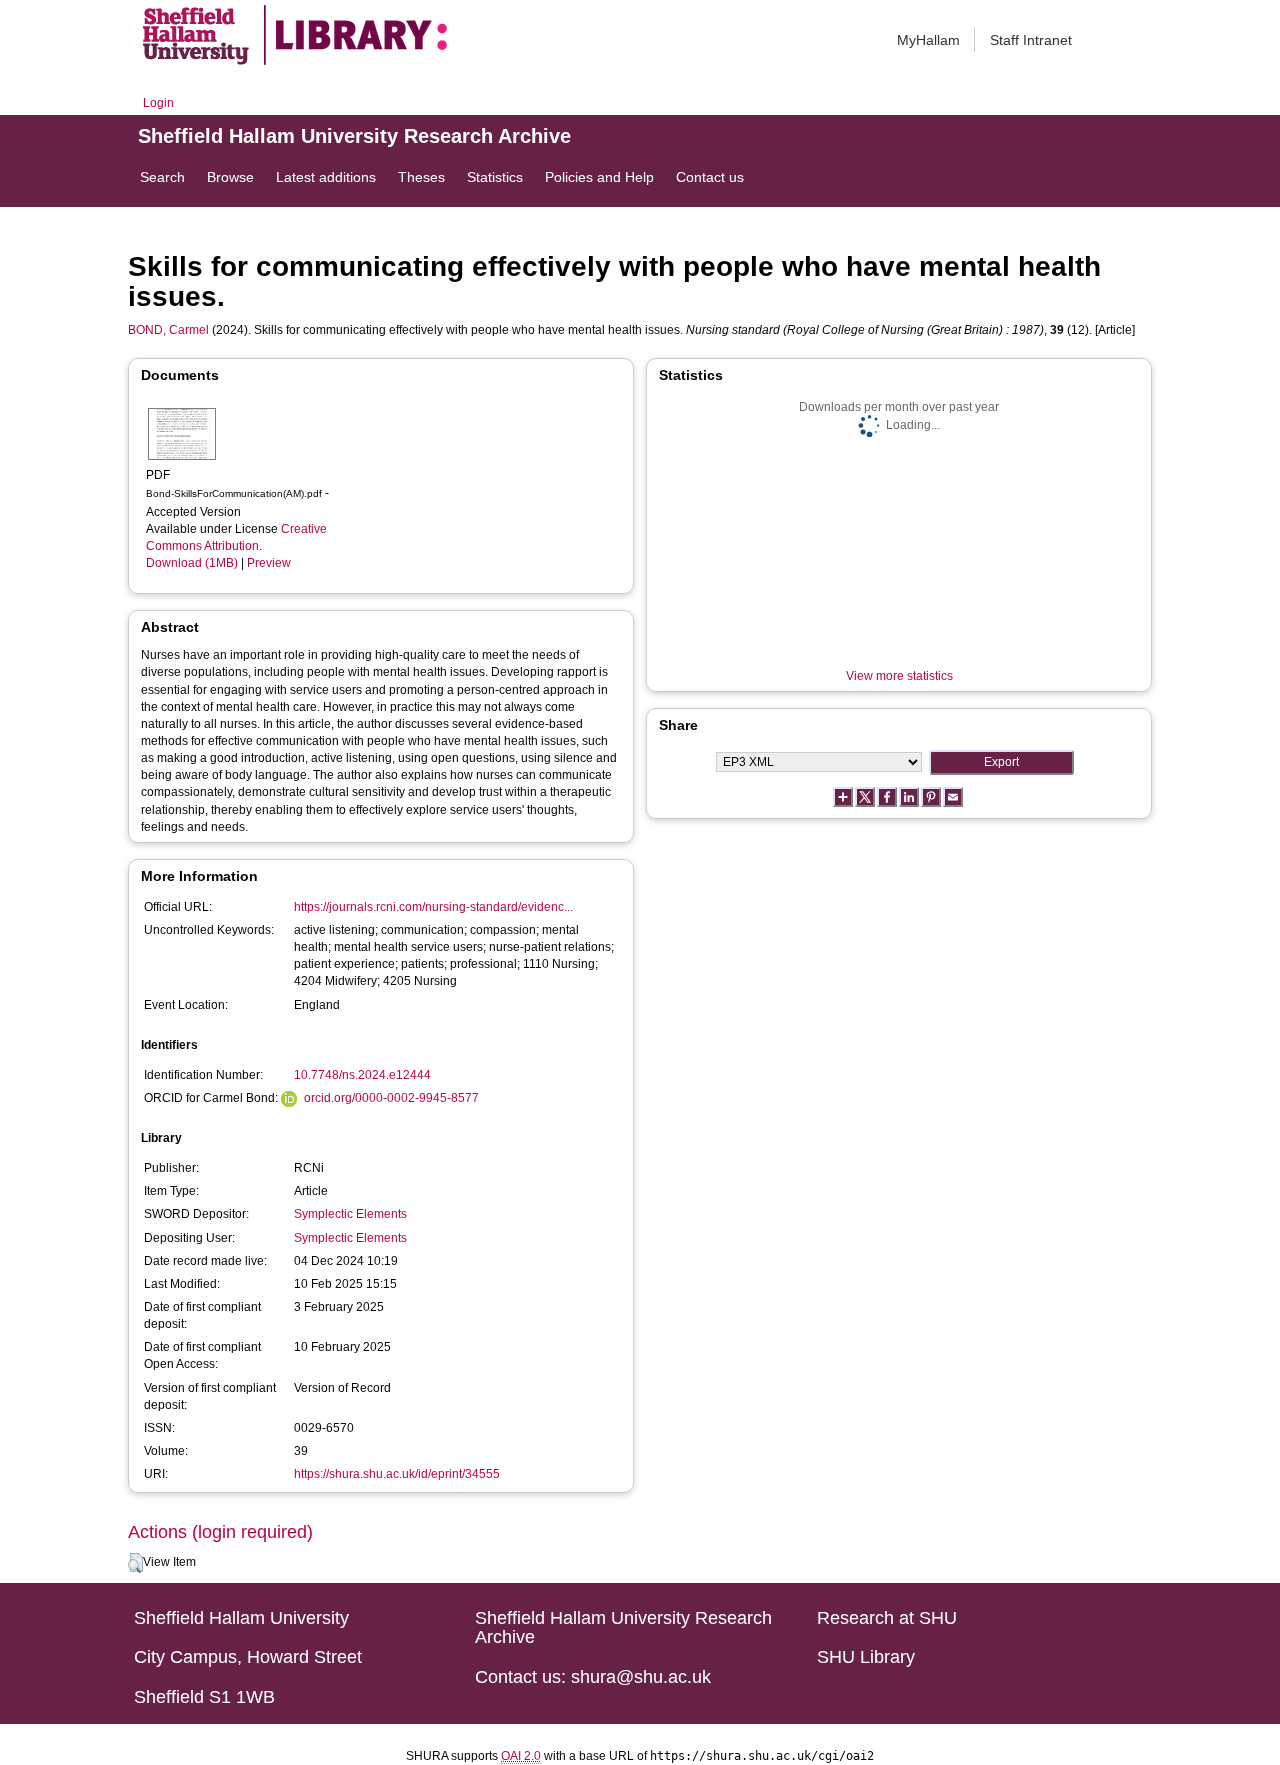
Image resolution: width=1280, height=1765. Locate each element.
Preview (269, 563)
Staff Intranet (1031, 40)
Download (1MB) (192, 563)
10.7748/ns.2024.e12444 (362, 1075)
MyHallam (928, 40)
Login (158, 103)
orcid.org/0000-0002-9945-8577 (391, 1098)
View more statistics (899, 676)
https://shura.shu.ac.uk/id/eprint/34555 (397, 1474)
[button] (135, 1563)
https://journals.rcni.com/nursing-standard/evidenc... (433, 907)
